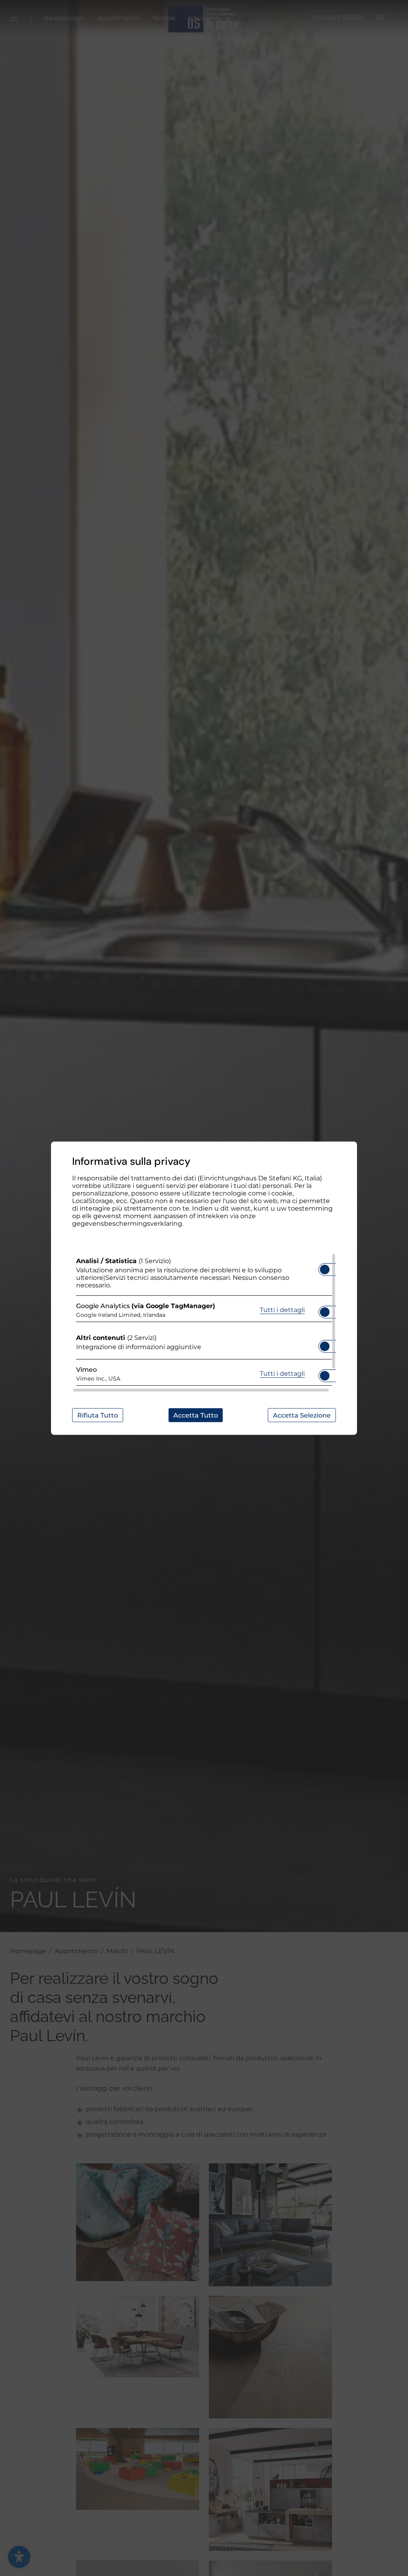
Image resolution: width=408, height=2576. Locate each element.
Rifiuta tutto (98, 1415)
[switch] (325, 1267)
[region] (204, 1322)
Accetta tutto (196, 1415)
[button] (325, 1269)
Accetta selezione (302, 1415)
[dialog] (204, 1288)
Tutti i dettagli (282, 1310)
